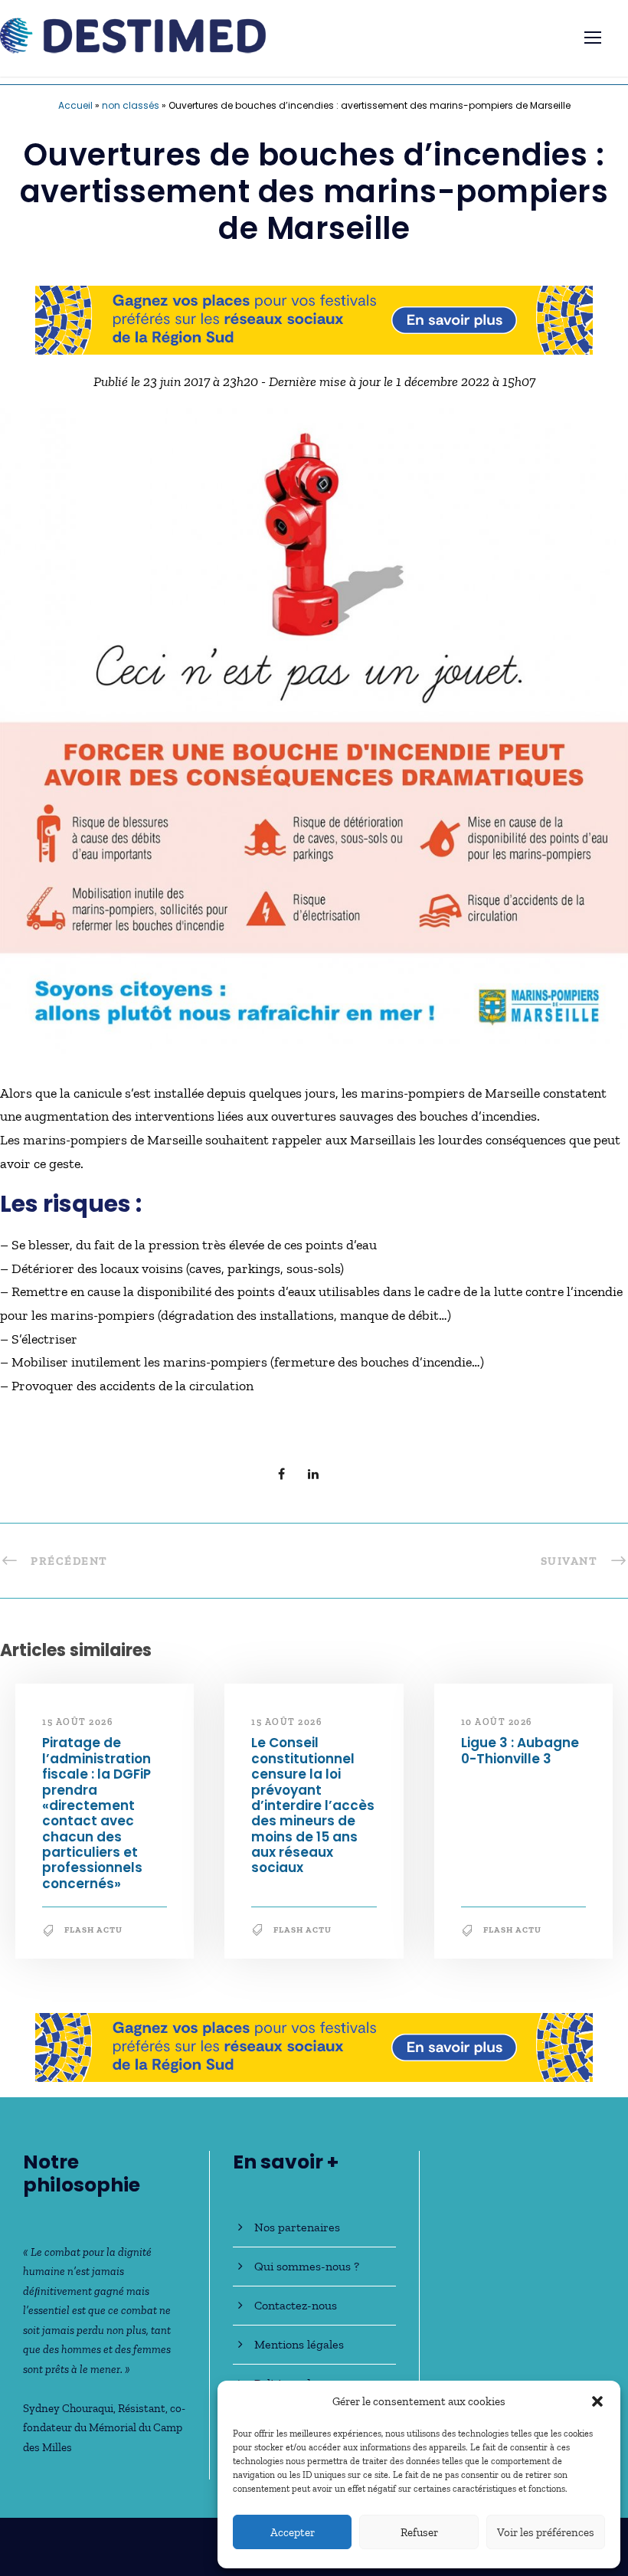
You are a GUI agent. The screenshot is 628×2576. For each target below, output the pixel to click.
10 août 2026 (497, 1722)
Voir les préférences (546, 2532)
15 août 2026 (77, 1722)
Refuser (419, 2532)
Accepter (293, 2532)
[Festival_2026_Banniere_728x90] (314, 319)
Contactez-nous (296, 2305)
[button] (597, 2401)
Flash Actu (93, 1930)
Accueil (75, 105)
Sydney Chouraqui (68, 2408)
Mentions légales (299, 2344)
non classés (131, 105)
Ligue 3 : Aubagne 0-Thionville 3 (520, 1750)
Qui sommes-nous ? (307, 2266)
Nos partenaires (297, 2227)
